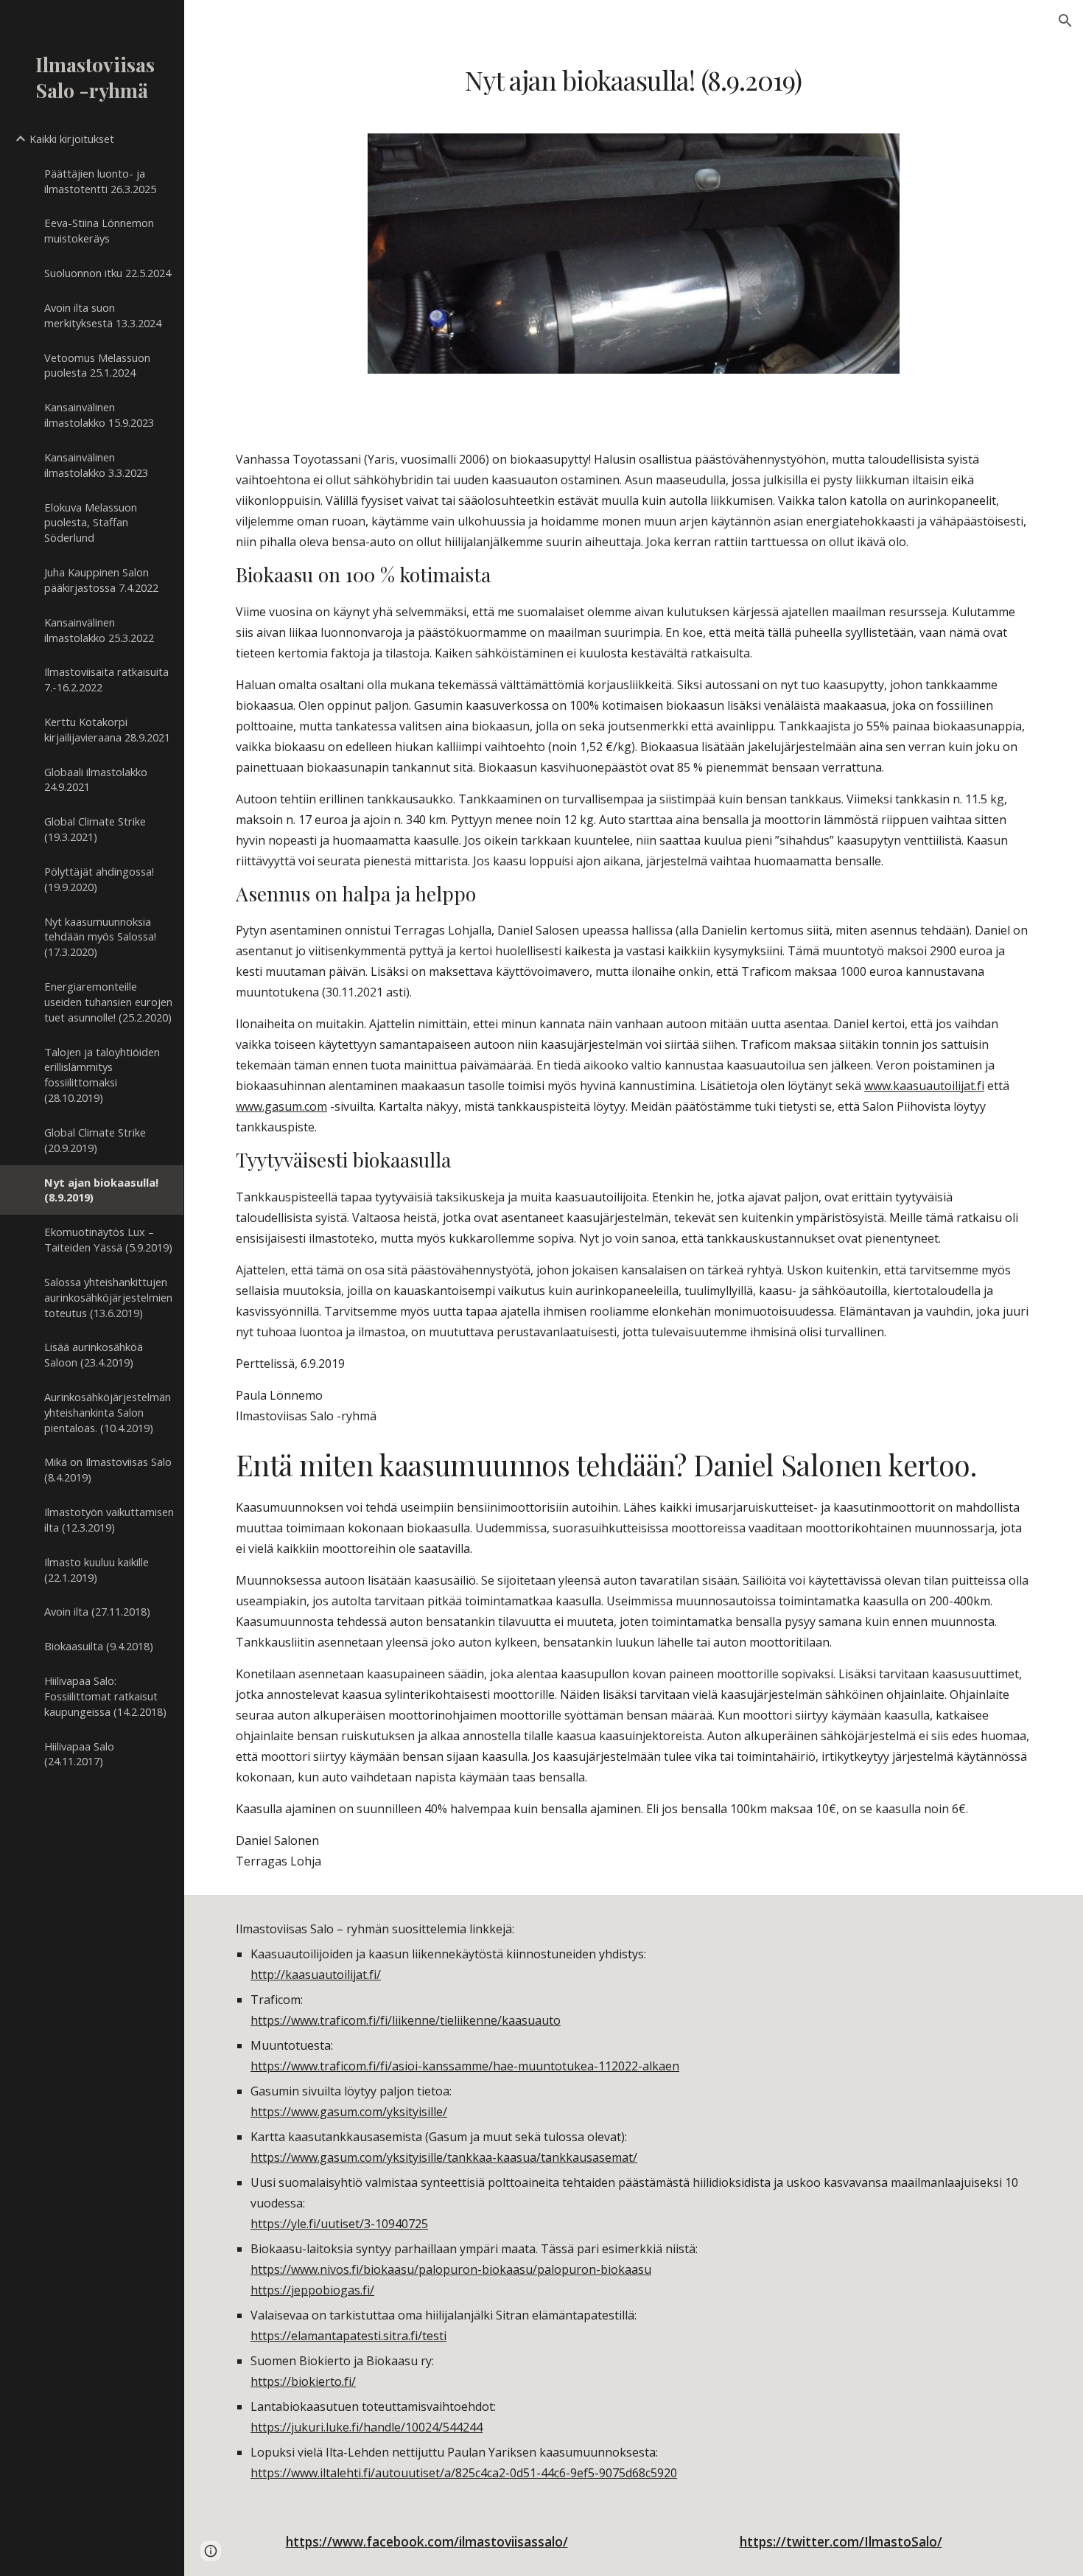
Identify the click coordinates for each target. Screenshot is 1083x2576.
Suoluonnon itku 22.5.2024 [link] (108, 273)
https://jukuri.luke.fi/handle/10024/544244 (367, 2427)
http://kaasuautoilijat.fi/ (316, 1975)
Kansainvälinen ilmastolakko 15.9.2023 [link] (99, 415)
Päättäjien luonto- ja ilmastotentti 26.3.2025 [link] (100, 181)
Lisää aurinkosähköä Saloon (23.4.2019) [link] (94, 1354)
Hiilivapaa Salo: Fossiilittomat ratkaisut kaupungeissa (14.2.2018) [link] (105, 1696)
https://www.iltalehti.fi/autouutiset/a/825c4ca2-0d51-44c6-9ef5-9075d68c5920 (464, 2473)
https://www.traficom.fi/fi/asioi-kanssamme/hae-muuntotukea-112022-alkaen (465, 2066)
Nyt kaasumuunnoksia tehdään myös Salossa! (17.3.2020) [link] (100, 937)
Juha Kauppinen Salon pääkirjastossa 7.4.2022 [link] (101, 580)
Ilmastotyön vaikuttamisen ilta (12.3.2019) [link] (109, 1519)
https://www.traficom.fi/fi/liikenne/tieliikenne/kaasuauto (406, 2020)
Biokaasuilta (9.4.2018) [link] (99, 1646)
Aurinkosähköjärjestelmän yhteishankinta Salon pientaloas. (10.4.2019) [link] (108, 1412)
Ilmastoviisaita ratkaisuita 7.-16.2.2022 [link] (106, 679)
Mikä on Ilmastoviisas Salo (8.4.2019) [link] (108, 1469)
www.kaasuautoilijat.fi (924, 1086)
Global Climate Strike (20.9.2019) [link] (95, 1140)
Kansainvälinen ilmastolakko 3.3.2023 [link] (96, 465)
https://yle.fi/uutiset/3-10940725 (339, 2224)
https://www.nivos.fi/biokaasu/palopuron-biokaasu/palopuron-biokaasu (451, 2269)
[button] (1065, 21)
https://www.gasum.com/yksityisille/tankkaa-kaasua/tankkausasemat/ (444, 2157)
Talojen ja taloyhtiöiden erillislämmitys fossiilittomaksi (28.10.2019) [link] (102, 1075)
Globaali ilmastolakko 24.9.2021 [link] (96, 779)
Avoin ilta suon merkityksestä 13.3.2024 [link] (103, 315)
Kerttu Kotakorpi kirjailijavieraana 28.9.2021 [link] (107, 729)
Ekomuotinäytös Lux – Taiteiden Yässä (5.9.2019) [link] (108, 1239)
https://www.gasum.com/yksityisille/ (349, 2112)
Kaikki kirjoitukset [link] (72, 139)
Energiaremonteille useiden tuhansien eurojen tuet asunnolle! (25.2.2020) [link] (108, 1002)
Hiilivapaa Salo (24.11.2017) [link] (79, 1754)
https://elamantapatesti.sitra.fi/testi (348, 2336)
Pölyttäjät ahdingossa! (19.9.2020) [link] (99, 879)
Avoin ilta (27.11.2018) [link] (97, 1611)
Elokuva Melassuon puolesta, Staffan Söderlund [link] (91, 523)
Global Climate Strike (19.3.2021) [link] (95, 829)
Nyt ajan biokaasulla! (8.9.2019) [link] (101, 1190)
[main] (633, 80)
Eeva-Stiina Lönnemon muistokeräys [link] (99, 230)
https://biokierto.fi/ (303, 2381)
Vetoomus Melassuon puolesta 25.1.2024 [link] (97, 365)
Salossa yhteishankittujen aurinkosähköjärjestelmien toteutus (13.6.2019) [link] (108, 1297)
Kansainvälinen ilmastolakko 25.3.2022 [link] (99, 630)
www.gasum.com (281, 1106)
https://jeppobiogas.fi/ (312, 2290)
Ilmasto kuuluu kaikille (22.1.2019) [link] (97, 1570)
